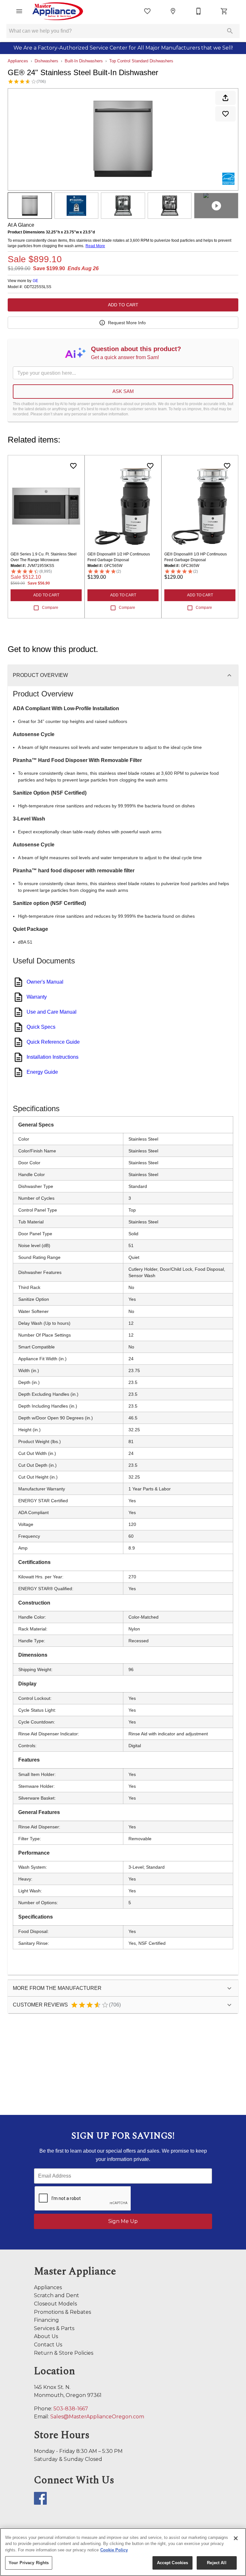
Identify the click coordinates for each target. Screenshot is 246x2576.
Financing (46, 2320)
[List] (147, 11)
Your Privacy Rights (29, 2563)
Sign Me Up (123, 2221)
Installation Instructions (53, 1057)
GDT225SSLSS (38, 287)
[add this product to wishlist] (225, 114)
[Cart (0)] (224, 11)
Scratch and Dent (57, 2295)
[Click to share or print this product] (225, 98)
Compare (50, 608)
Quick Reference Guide (53, 1042)
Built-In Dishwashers (84, 61)
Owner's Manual (45, 982)
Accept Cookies (173, 2563)
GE (35, 281)
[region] (123, 2552)
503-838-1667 (71, 2409)
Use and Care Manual (52, 1012)
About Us (46, 2336)
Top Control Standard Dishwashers (141, 61)
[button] (19, 11)
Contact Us (48, 2345)
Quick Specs (41, 1027)
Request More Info (127, 323)
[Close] (236, 2538)
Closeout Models (55, 2304)
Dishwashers (46, 61)
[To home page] (58, 11)
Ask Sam (123, 391)
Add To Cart (123, 305)
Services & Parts (54, 2328)
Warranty (37, 997)
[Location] (173, 11)
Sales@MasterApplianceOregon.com (97, 2417)
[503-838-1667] (199, 11)
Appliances (18, 61)
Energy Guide (42, 1072)
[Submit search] (230, 31)
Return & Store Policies (64, 2353)
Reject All (217, 2563)
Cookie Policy (114, 2550)
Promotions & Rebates (62, 2312)
